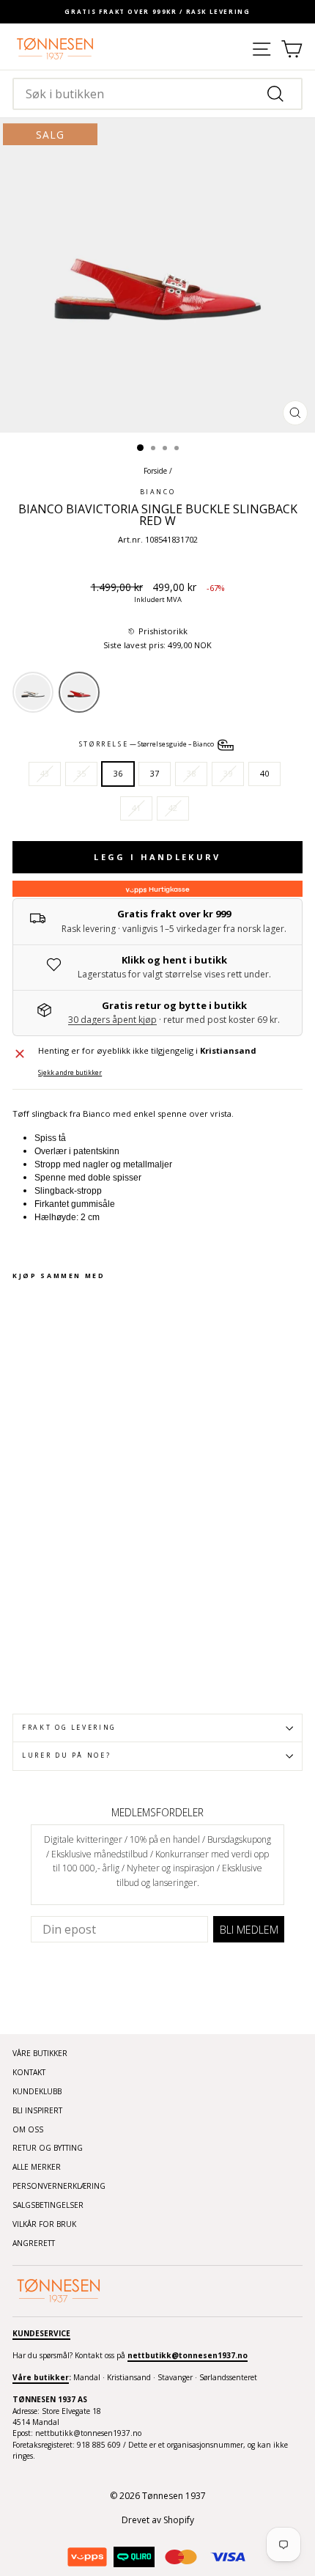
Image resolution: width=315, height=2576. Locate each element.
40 (264, 773)
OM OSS (28, 2129)
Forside (155, 471)
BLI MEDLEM (249, 1930)
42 (173, 808)
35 (81, 773)
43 (45, 773)
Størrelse (148, 744)
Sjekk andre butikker (70, 1073)
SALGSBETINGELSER (48, 2205)
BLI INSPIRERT (37, 2110)
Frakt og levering (69, 1728)
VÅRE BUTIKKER (40, 2053)
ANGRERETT (34, 2243)
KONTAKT (29, 2072)
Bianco (158, 492)
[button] (158, 632)
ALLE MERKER (37, 2167)
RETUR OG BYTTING (48, 2148)
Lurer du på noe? (66, 1755)
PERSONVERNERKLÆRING (59, 2186)
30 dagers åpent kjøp (112, 1020)
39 (228, 773)
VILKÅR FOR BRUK (44, 2224)
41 (136, 808)
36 (118, 773)
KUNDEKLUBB (37, 2091)
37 (155, 773)
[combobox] (157, 94)
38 (191, 773)
